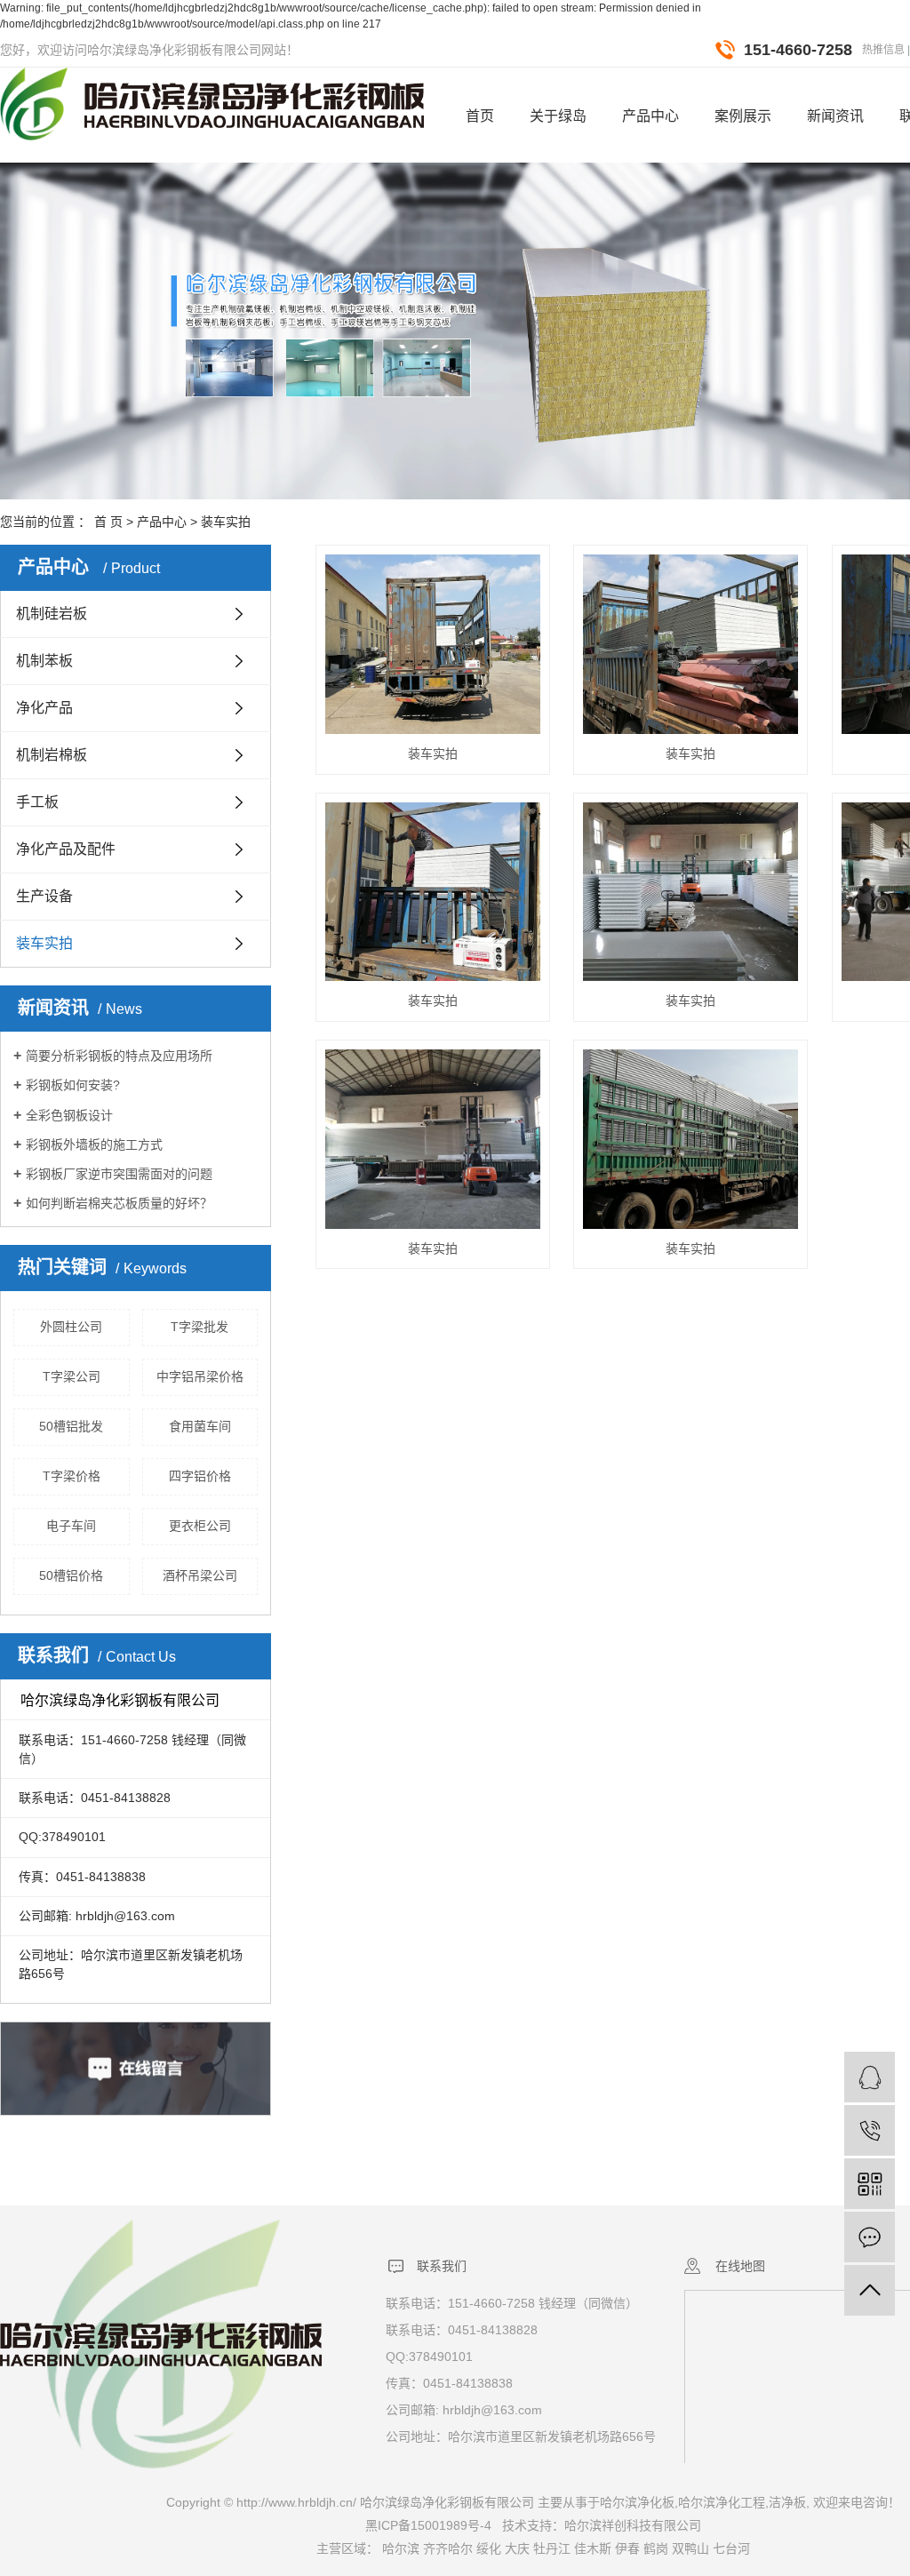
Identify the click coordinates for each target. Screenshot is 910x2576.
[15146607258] (870, 2130)
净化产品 (44, 708)
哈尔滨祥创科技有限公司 (633, 2525)
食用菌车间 (200, 1426)
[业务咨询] (870, 2077)
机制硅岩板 (52, 614)
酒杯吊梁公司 (200, 1575)
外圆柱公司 (71, 1327)
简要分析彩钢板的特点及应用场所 (119, 1056)
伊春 (627, 2548)
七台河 (731, 2548)
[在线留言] (870, 2237)
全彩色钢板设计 (69, 1115)
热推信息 (883, 50)
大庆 (517, 2548)
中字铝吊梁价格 (200, 1376)
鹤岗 (656, 2548)
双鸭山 (690, 2548)
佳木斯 (593, 2548)
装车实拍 (226, 522)
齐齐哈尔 (448, 2548)
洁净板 (787, 2502)
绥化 (489, 2548)
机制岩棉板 (52, 755)
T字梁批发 (200, 1327)
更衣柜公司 (200, 1526)
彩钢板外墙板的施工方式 (94, 1144)
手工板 (37, 802)
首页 (480, 116)
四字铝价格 (200, 1476)
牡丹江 (552, 2548)
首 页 (108, 522)
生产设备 (44, 896)
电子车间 (71, 1526)
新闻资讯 (835, 116)
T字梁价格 (72, 1476)
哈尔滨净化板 (637, 2502)
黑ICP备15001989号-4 (428, 2525)
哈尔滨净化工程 (722, 2502)
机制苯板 (44, 661)
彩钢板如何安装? (73, 1085)
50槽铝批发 (71, 1426)
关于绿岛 (558, 116)
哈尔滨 (401, 2548)
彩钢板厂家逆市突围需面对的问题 (119, 1174)
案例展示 (743, 116)
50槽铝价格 (71, 1575)
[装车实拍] (433, 644)
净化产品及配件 (66, 849)
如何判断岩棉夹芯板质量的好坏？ (119, 1203)
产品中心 (651, 116)
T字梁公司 (72, 1376)
